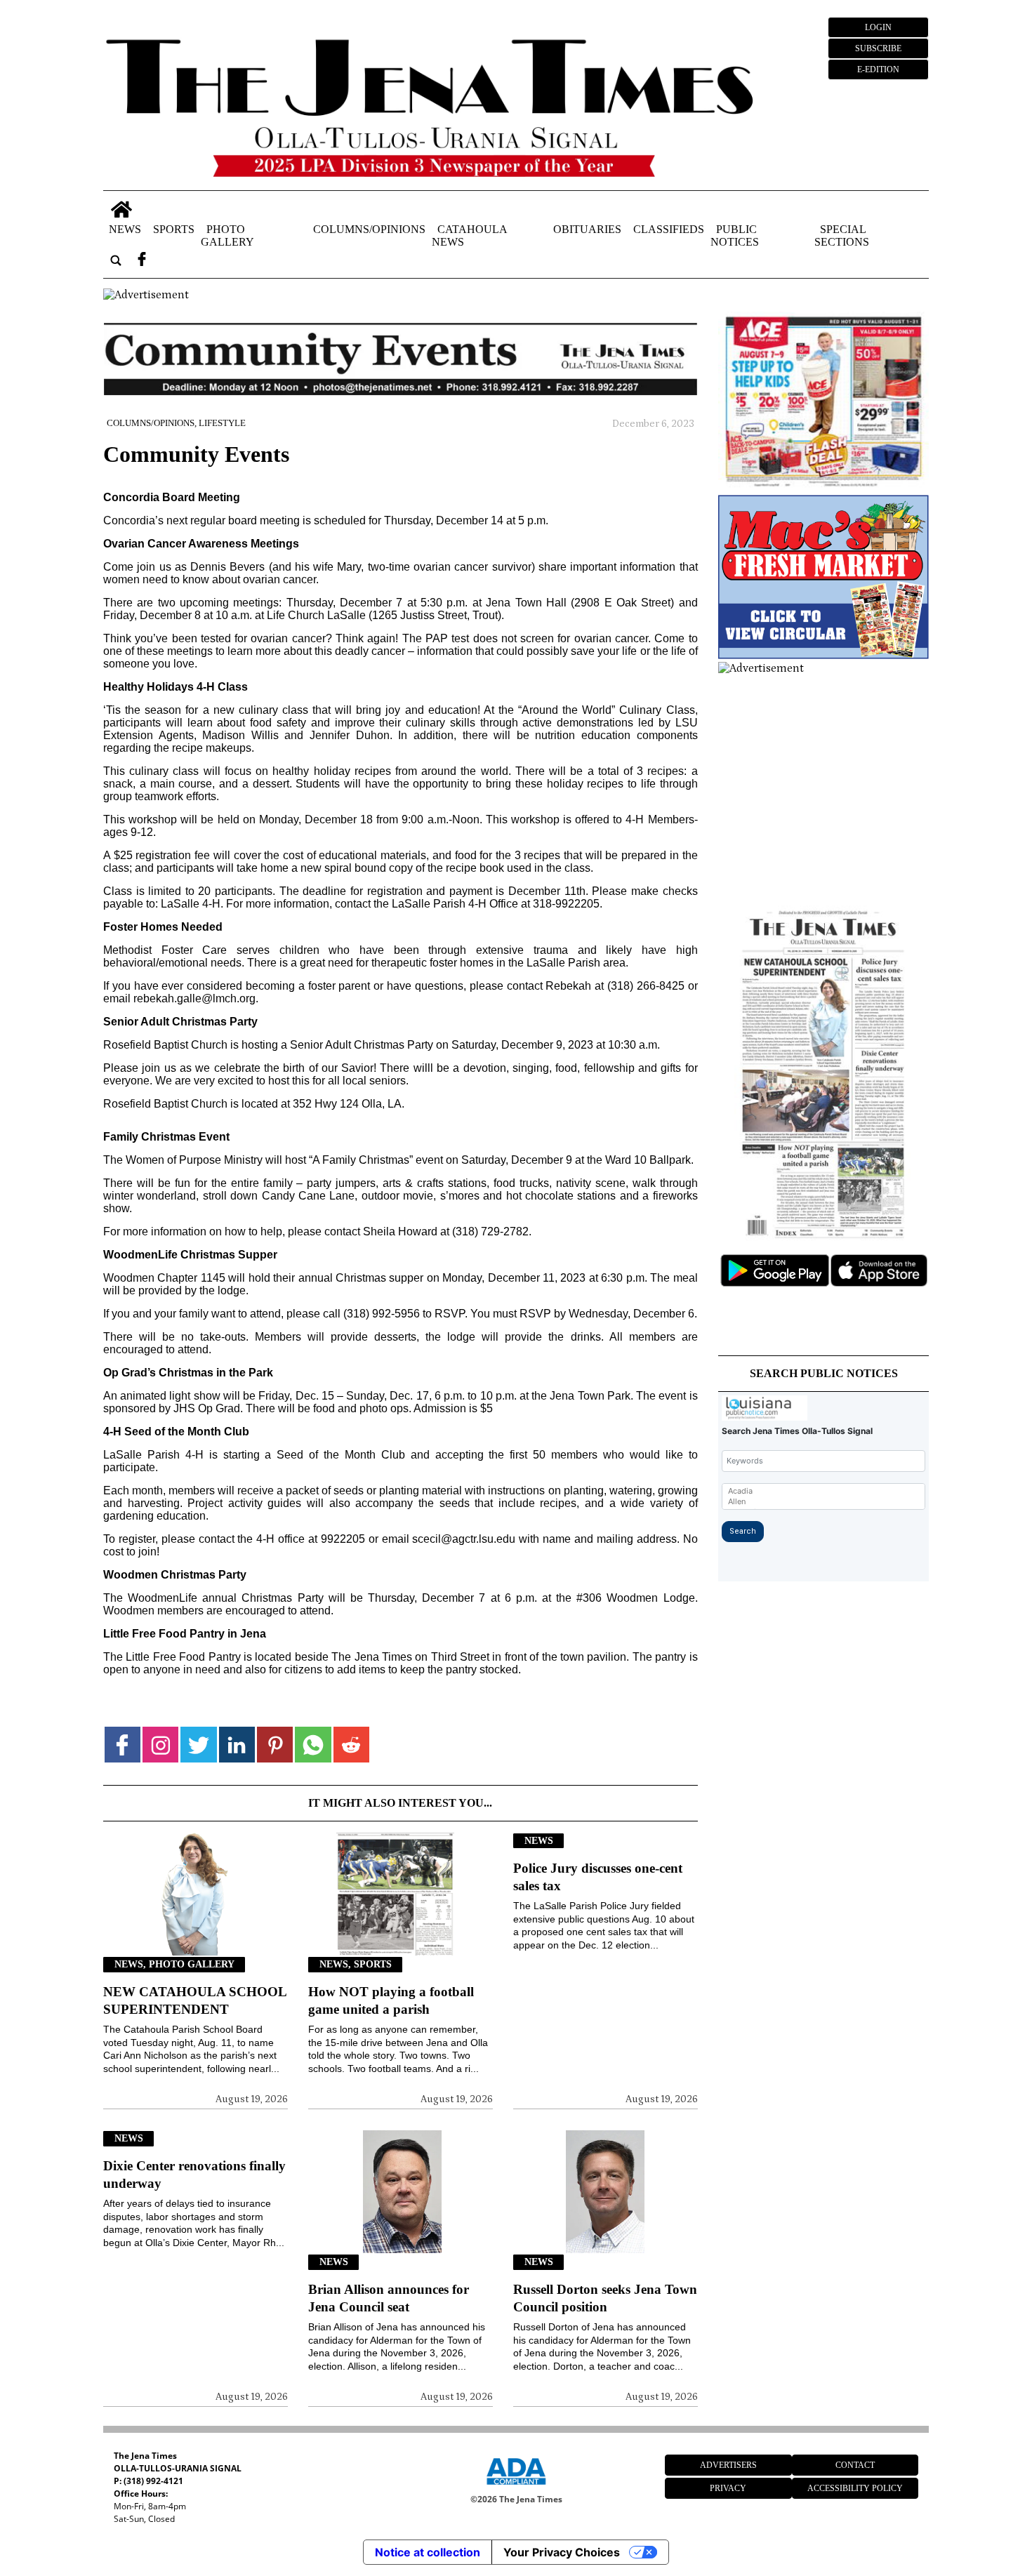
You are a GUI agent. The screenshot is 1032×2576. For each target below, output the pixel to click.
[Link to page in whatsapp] (313, 1745)
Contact (855, 2465)
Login (878, 27)
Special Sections (842, 235)
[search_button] (116, 260)
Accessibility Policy (855, 2488)
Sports (174, 228)
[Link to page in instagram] (160, 1745)
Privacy (728, 2488)
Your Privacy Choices (562, 2552)
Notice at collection (428, 2552)
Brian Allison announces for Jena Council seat (389, 2298)
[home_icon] (122, 210)
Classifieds (669, 228)
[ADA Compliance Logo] (516, 2487)
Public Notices (735, 235)
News (125, 228)
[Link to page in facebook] (123, 1745)
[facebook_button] (142, 260)
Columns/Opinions (369, 228)
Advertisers (728, 2465)
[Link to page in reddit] (351, 1745)
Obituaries (587, 228)
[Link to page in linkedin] (237, 1745)
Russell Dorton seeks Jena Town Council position (605, 2298)
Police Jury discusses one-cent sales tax (598, 1877)
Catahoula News (469, 235)
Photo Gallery (227, 235)
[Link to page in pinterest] (275, 1745)
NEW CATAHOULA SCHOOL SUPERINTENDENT (195, 2000)
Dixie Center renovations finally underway (194, 2175)
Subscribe (878, 48)
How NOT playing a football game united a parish (391, 2000)
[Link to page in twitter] (198, 1745)
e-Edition (878, 69)
